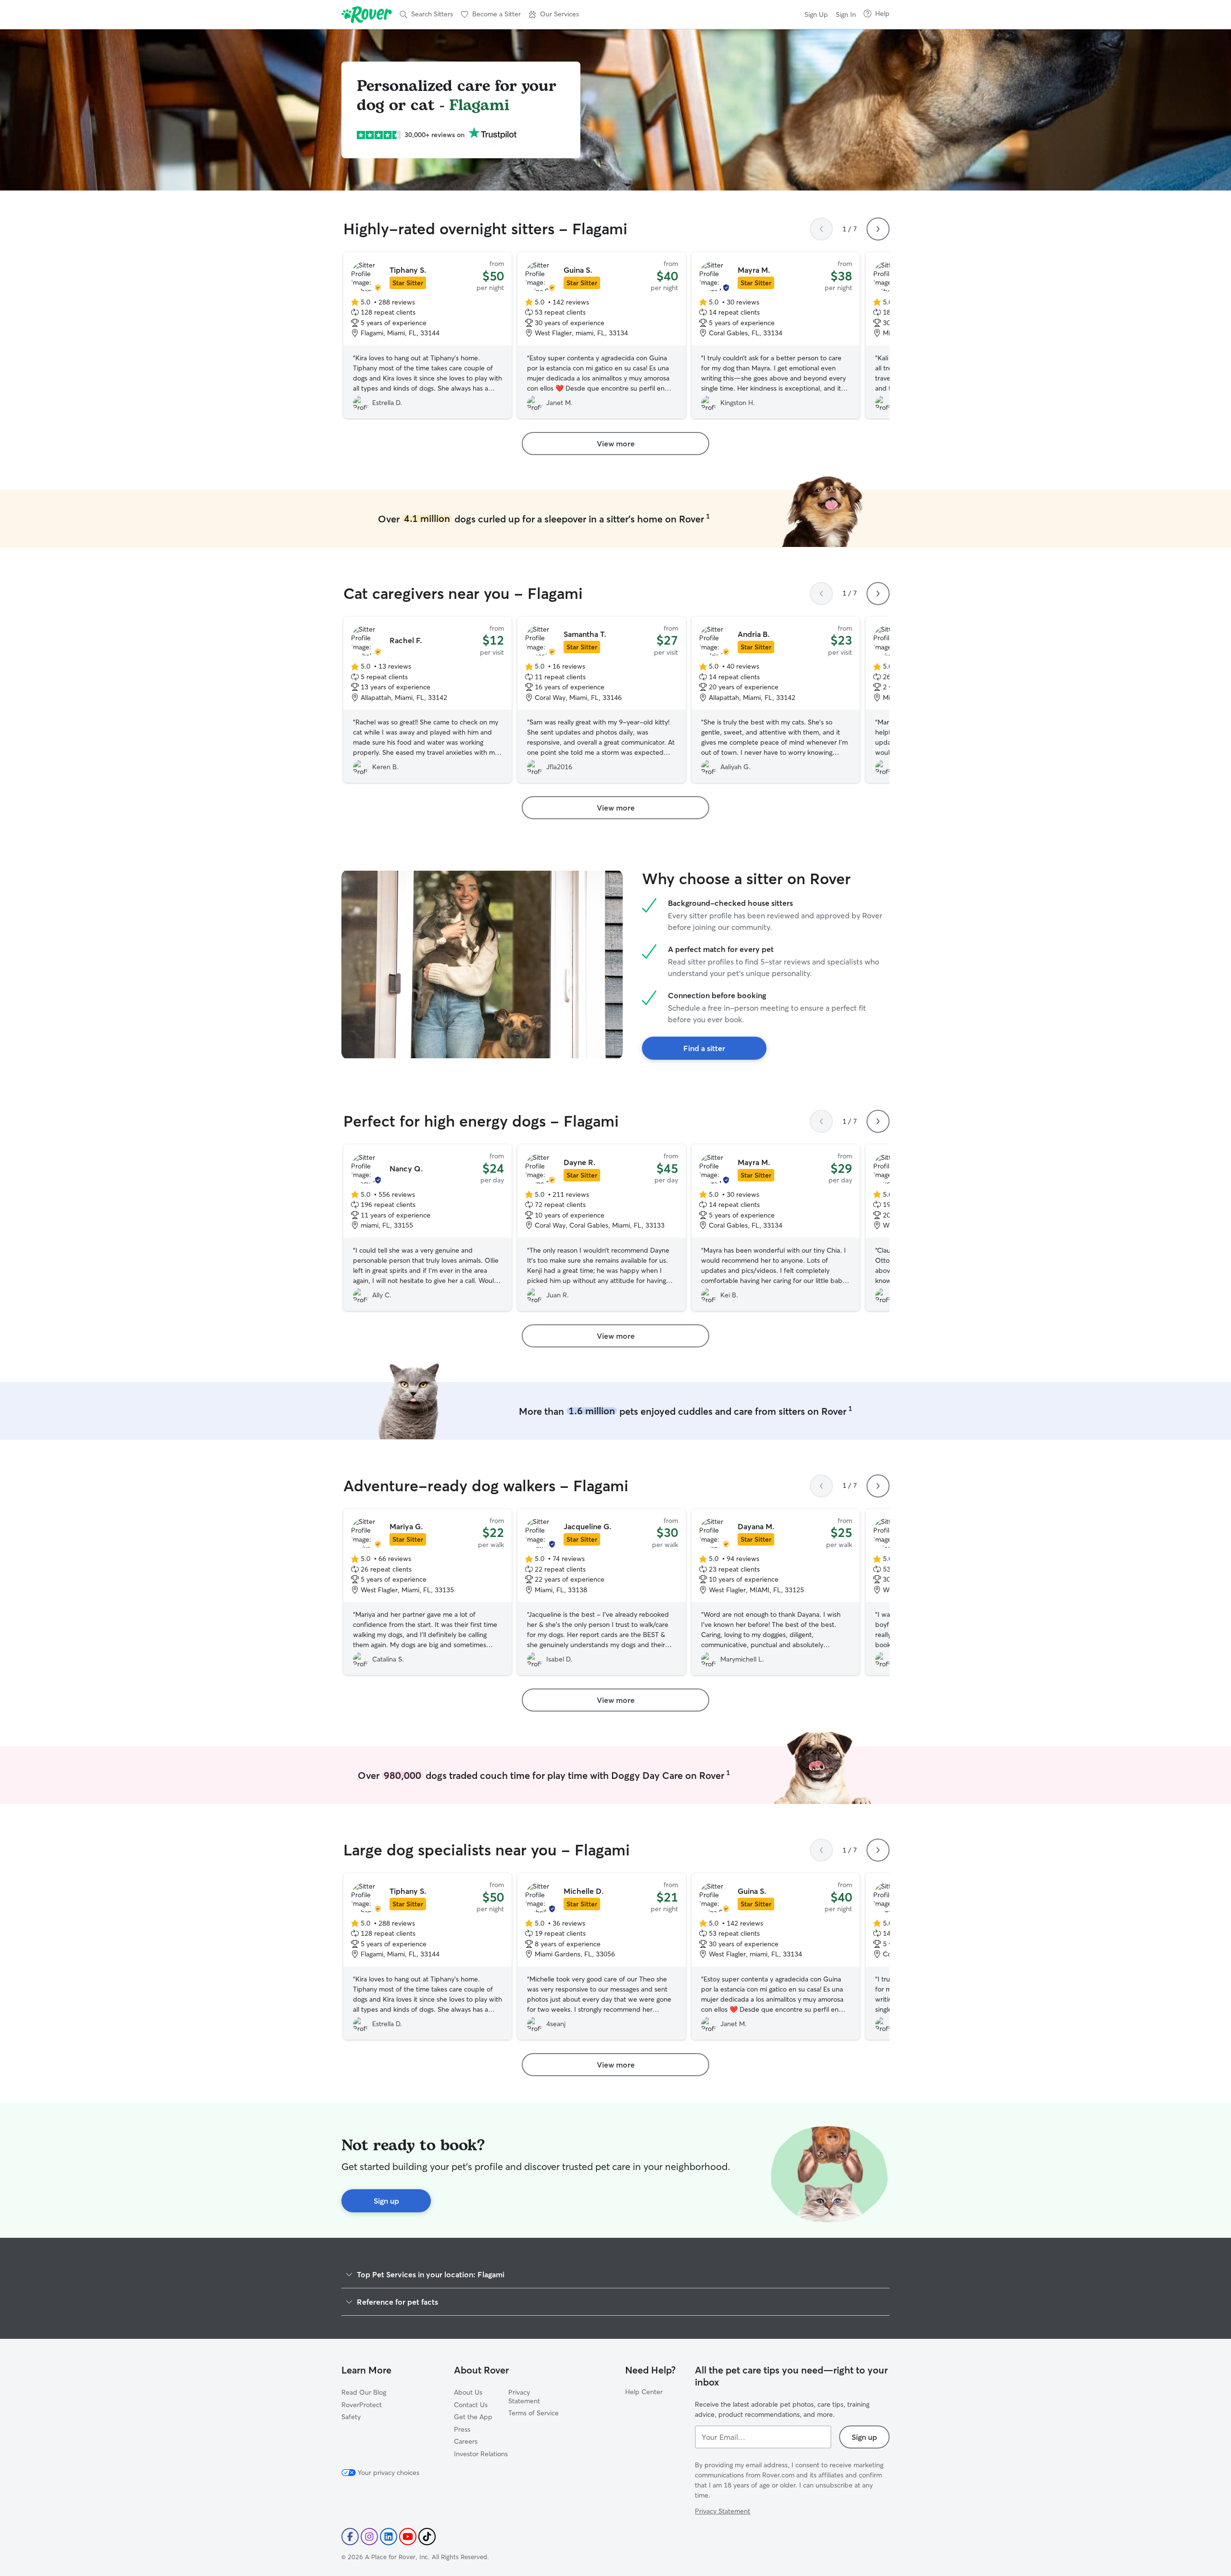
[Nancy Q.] (427, 1228)
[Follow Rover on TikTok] (427, 2537)
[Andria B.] (776, 700)
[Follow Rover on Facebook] (350, 2537)
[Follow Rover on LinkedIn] (389, 2537)
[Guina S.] (602, 335)
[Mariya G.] (427, 1592)
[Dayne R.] (602, 1228)
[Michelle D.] (602, 1956)
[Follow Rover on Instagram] (369, 2537)
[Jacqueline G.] (602, 1592)
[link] (615, 444)
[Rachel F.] (427, 700)
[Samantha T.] (602, 700)
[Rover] (367, 14)
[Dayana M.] (776, 1592)
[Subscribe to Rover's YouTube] (408, 2537)
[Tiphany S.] (427, 335)
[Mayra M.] (776, 335)
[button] (554, 14)
